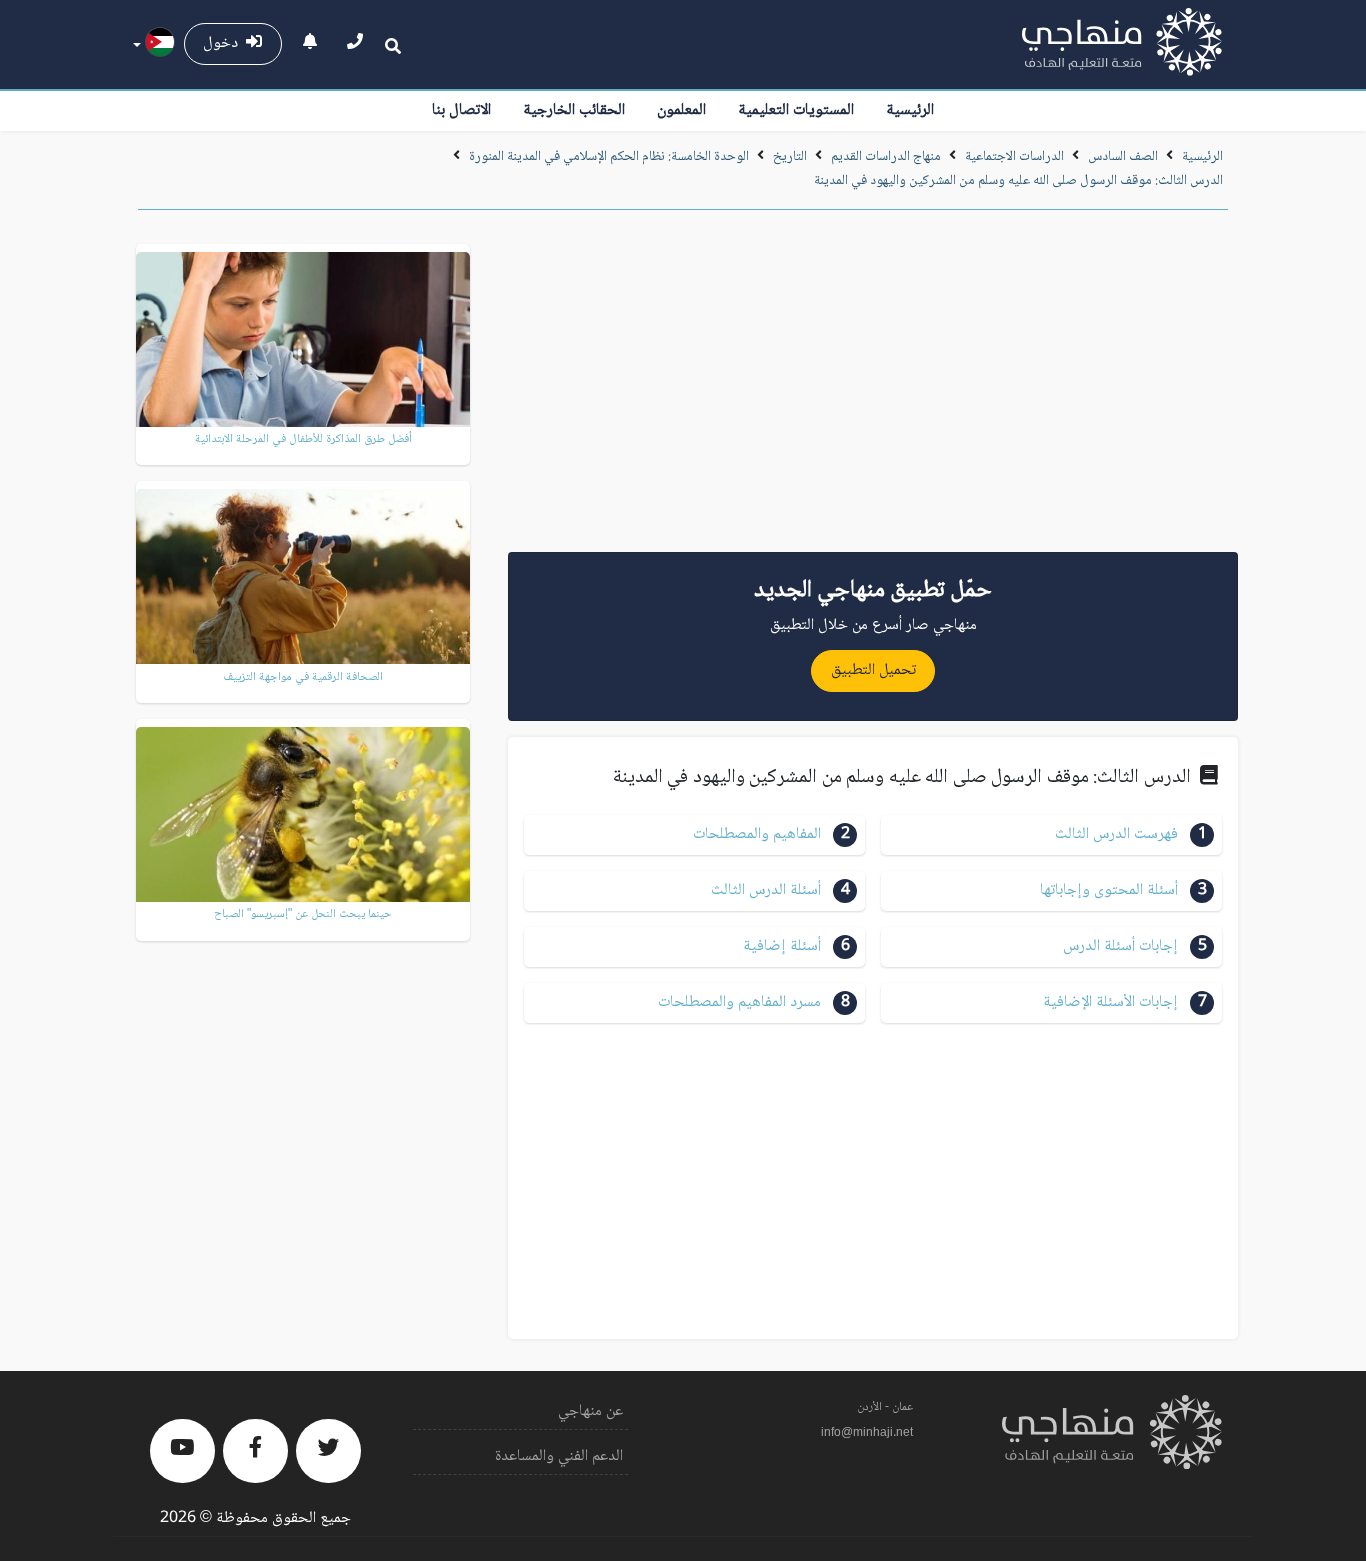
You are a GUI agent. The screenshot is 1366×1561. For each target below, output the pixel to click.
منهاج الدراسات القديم (886, 157)
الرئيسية (910, 110)
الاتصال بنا (461, 110)
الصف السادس (1123, 157)
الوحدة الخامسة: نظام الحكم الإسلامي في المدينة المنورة (609, 157)
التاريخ (790, 157)
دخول (224, 43)
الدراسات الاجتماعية (1014, 157)
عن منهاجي (590, 1411)
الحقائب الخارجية (574, 110)
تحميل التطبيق (873, 670)
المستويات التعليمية (796, 110)
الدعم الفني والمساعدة (559, 1456)
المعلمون (681, 110)
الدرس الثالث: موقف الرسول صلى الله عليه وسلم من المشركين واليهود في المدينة (1018, 181)
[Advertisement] (873, 388)
